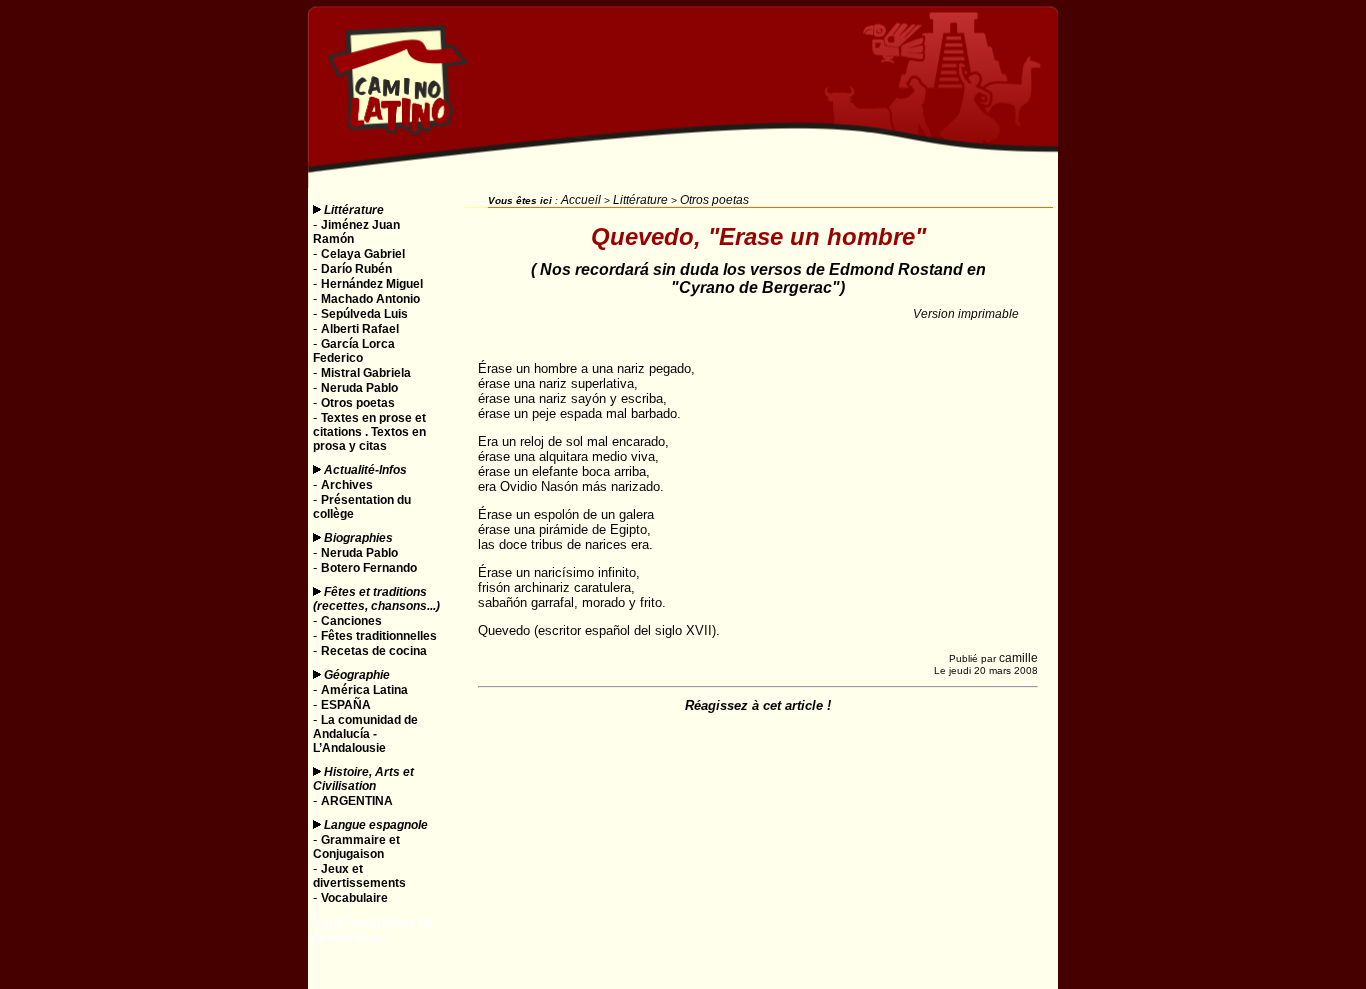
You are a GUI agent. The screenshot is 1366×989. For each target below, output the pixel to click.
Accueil (581, 200)
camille (1018, 658)
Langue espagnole (376, 825)
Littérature (354, 210)
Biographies (358, 538)
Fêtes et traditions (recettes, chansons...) (376, 599)
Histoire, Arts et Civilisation (363, 779)
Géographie (357, 675)
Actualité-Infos (365, 470)
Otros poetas (714, 200)
